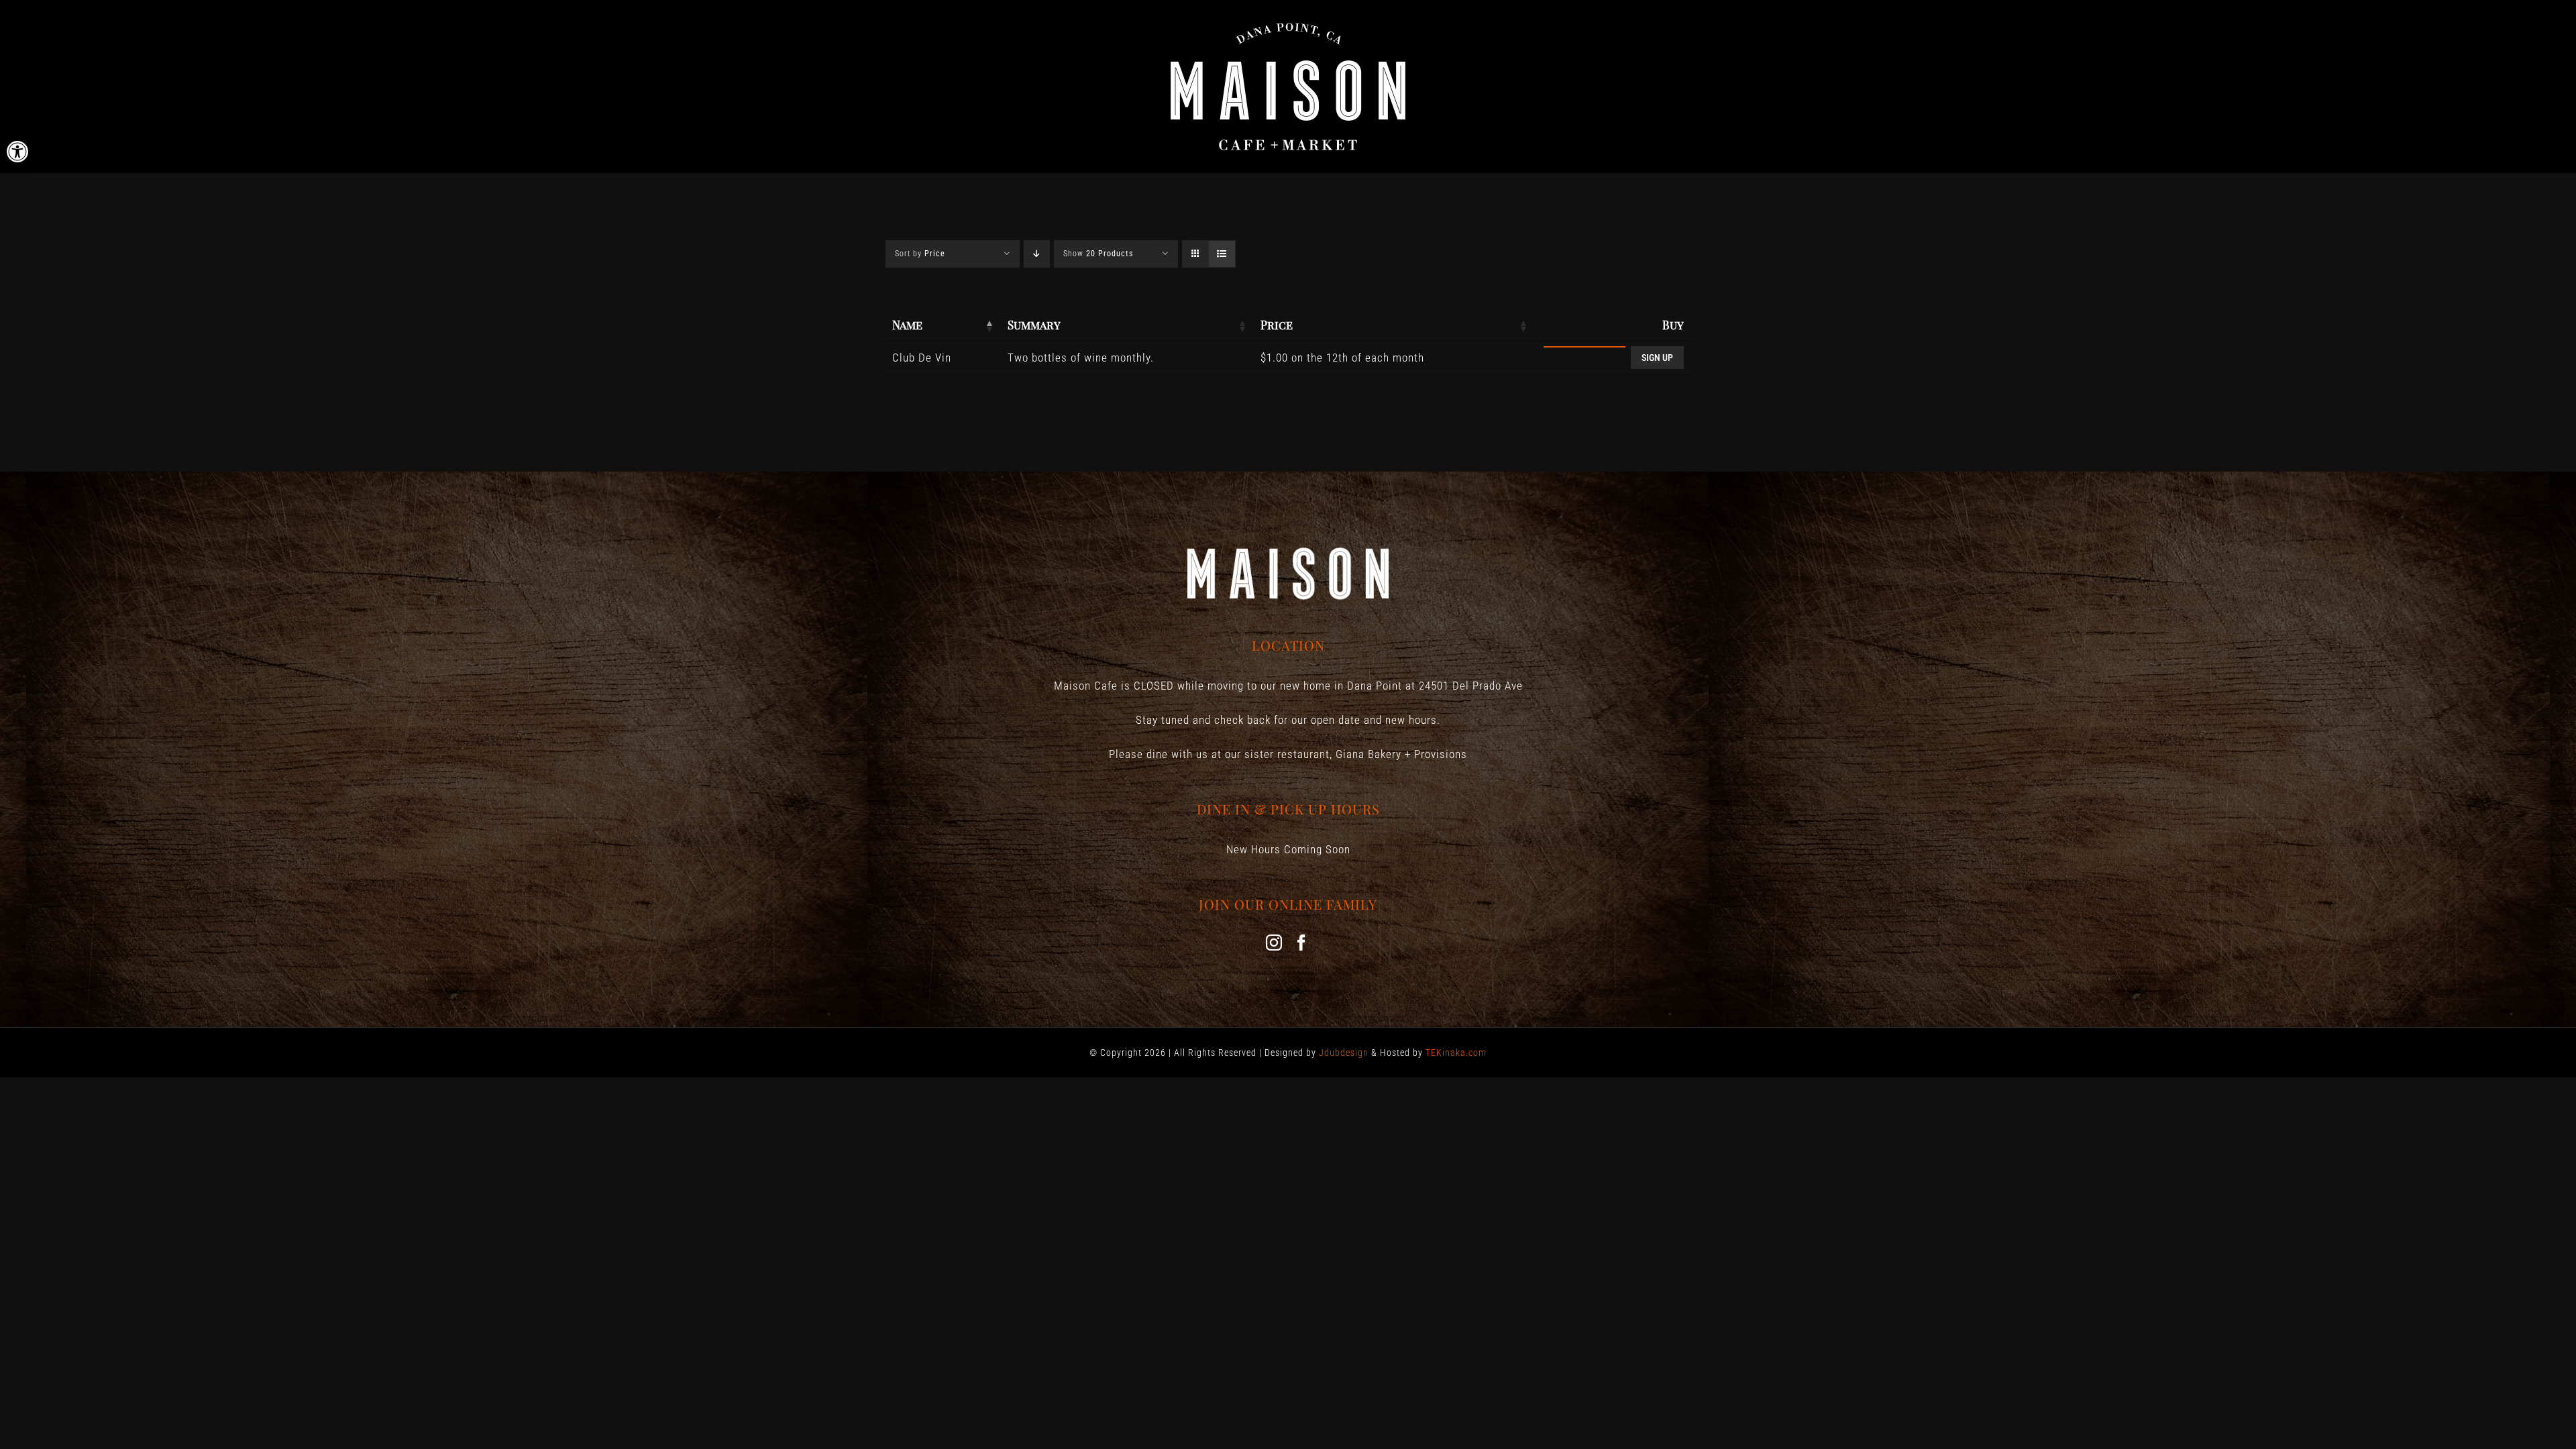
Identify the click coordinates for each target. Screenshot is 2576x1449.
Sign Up (1657, 358)
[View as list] (1222, 254)
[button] (17, 152)
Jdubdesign (1344, 1053)
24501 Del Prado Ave (1471, 686)
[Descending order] (1037, 254)
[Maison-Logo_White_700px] (1288, 25)
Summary (1034, 325)
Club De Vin (922, 358)
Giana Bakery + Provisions (1401, 754)
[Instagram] (1274, 943)
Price (1277, 325)
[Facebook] (1302, 943)
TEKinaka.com (1456, 1053)
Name (907, 325)
